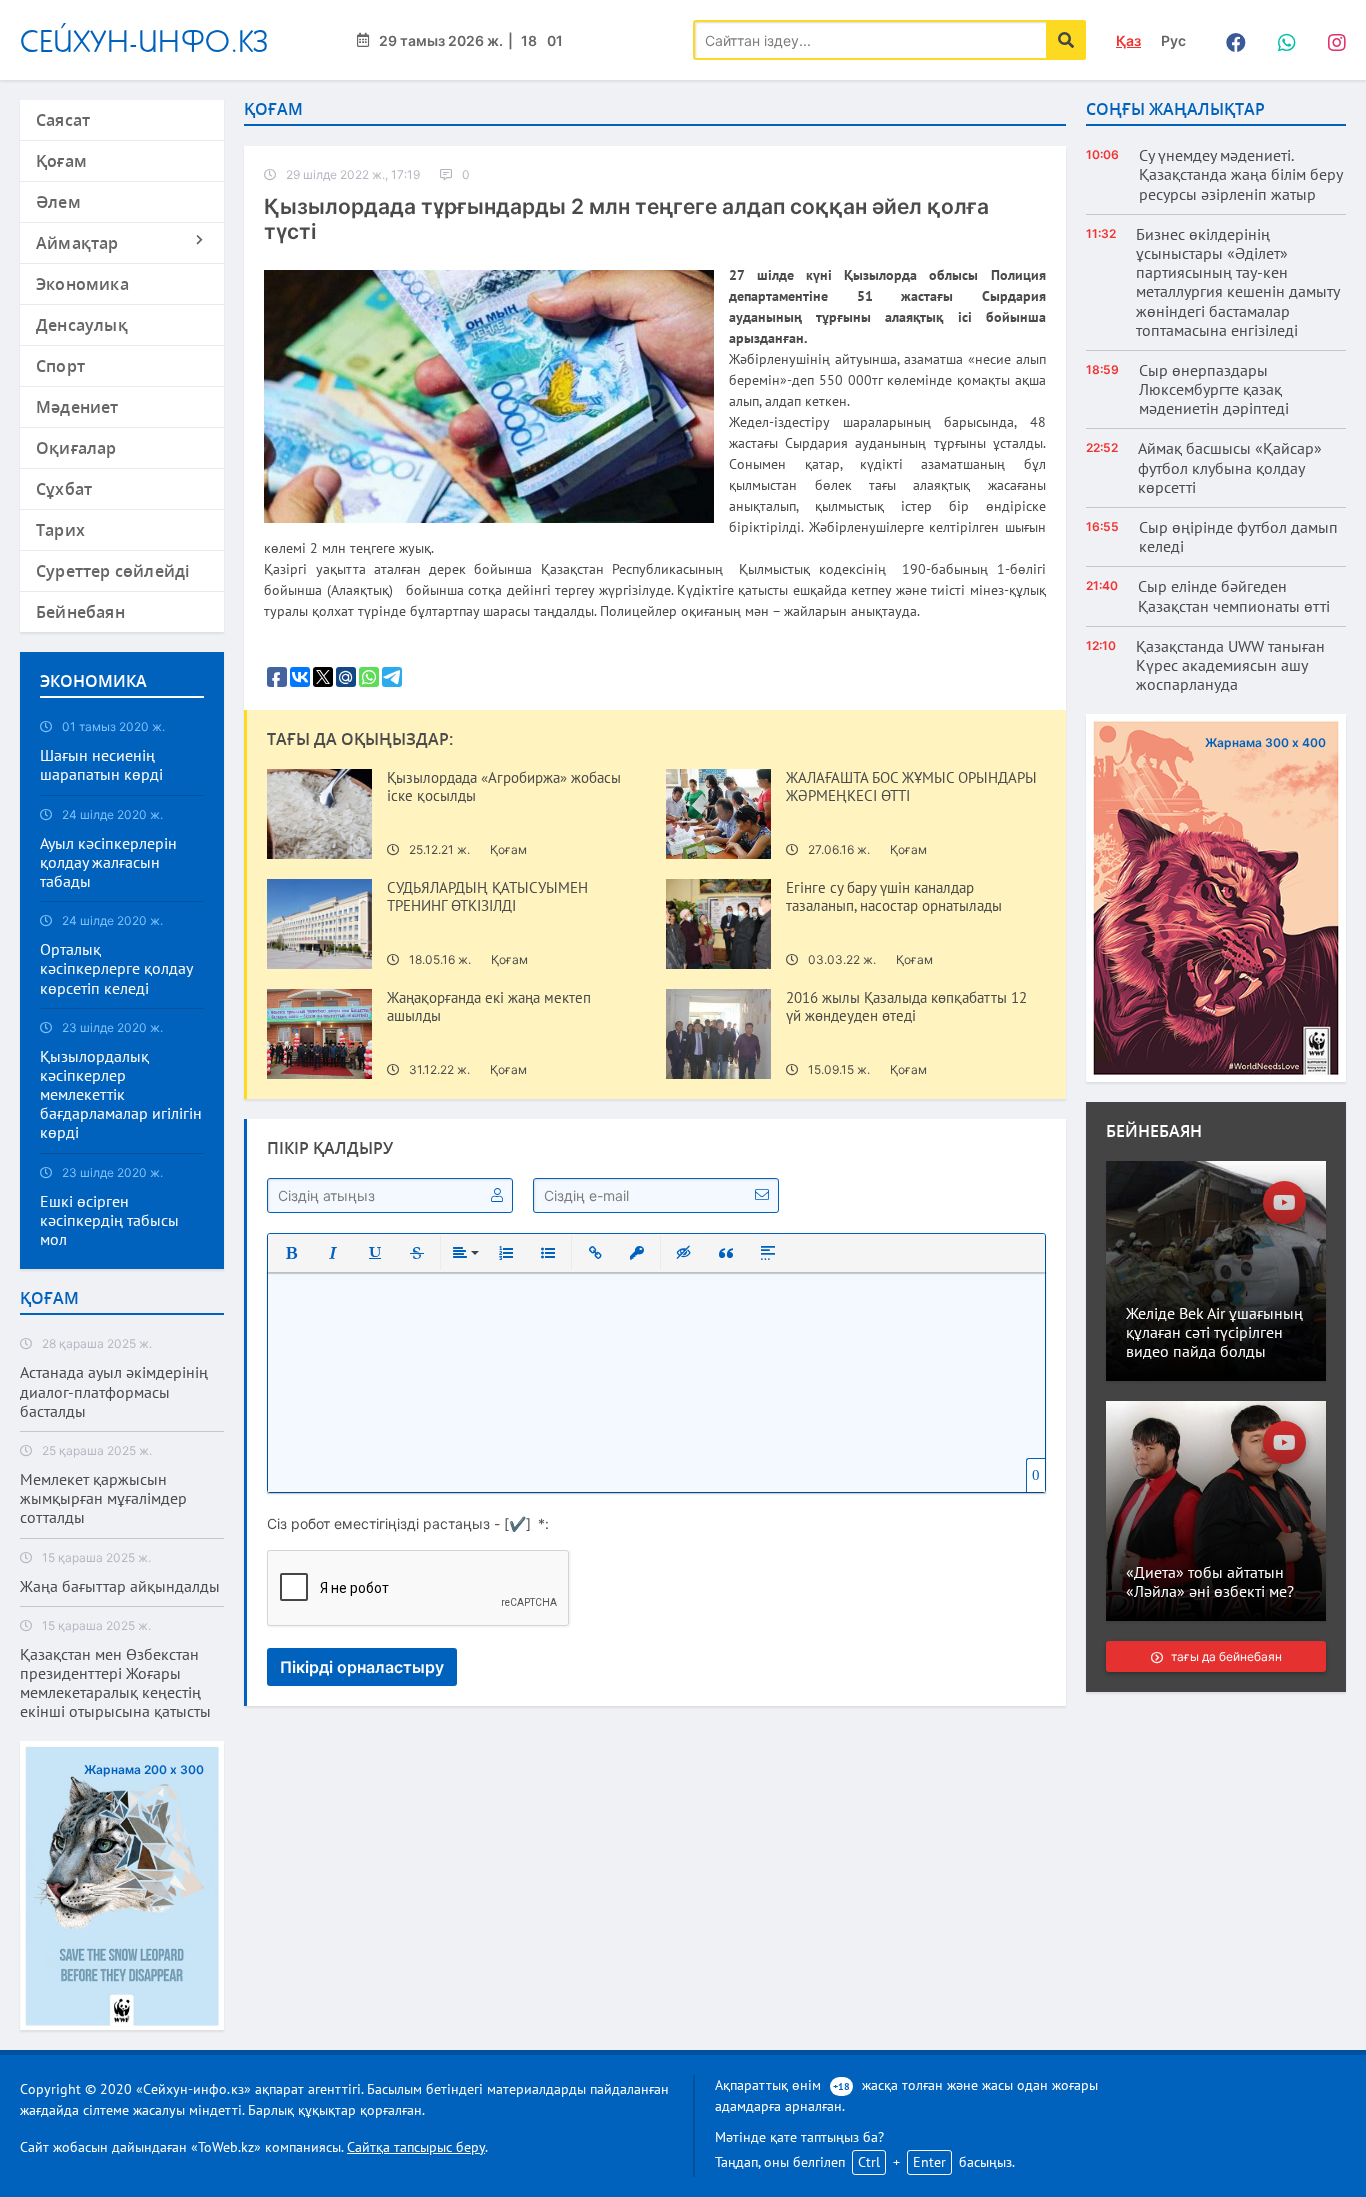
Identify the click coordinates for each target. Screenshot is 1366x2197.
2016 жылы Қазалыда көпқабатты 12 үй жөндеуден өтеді (906, 1007)
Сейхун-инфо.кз (144, 40)
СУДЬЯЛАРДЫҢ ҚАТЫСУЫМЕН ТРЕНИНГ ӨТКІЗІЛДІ (487, 897)
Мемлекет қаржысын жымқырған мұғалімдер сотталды (103, 1498)
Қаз (1128, 40)
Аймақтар (77, 243)
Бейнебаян (80, 612)
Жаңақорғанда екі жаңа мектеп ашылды (489, 1007)
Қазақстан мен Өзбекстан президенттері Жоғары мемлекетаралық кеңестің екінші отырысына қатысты (115, 1683)
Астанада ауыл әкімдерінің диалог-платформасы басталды (114, 1391)
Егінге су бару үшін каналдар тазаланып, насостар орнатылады (894, 897)
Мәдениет (77, 407)
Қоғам (61, 161)
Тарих (60, 530)
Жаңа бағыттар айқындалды (120, 1586)
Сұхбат (64, 489)
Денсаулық (82, 325)
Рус (1173, 40)
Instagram (1331, 40)
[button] (291, 1253)
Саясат (63, 120)
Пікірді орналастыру (362, 1667)
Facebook (1231, 40)
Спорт (60, 366)
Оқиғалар (76, 448)
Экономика (82, 284)
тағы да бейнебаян (1225, 1656)
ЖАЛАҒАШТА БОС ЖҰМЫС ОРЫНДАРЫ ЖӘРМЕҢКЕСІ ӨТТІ (911, 787)
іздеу (1066, 40)
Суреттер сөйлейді (112, 571)
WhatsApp (1281, 40)
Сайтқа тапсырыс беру (416, 2147)
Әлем (58, 202)
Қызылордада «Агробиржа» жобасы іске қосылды (504, 787)
